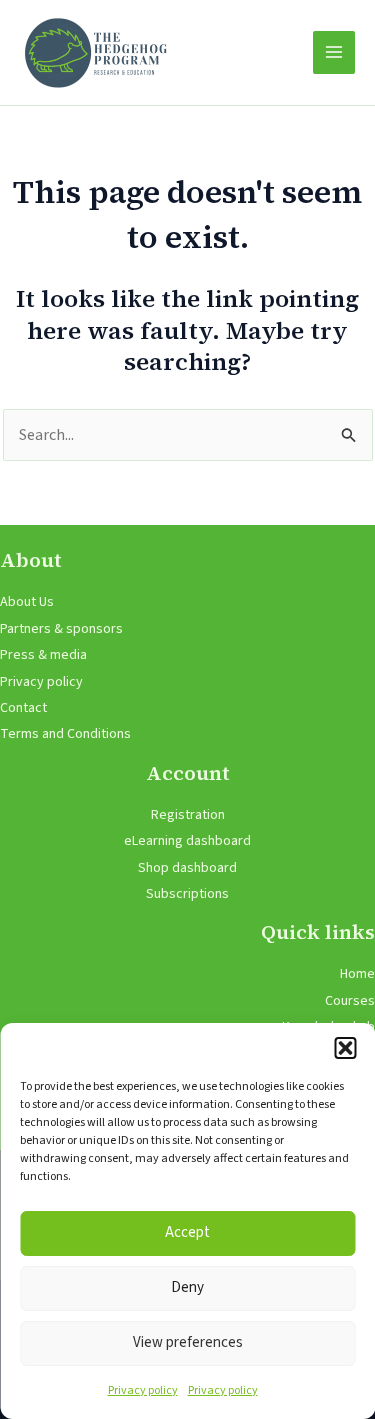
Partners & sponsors (61, 629)
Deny (187, 1287)
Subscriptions (187, 894)
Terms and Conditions (65, 734)
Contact (23, 708)
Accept (187, 1232)
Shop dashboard (187, 868)
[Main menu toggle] (334, 52)
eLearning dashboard (187, 841)
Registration (188, 815)
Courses (350, 1001)
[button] (345, 1048)
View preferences (188, 1342)
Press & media (43, 655)
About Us (27, 602)
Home (357, 974)
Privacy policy (143, 1390)
